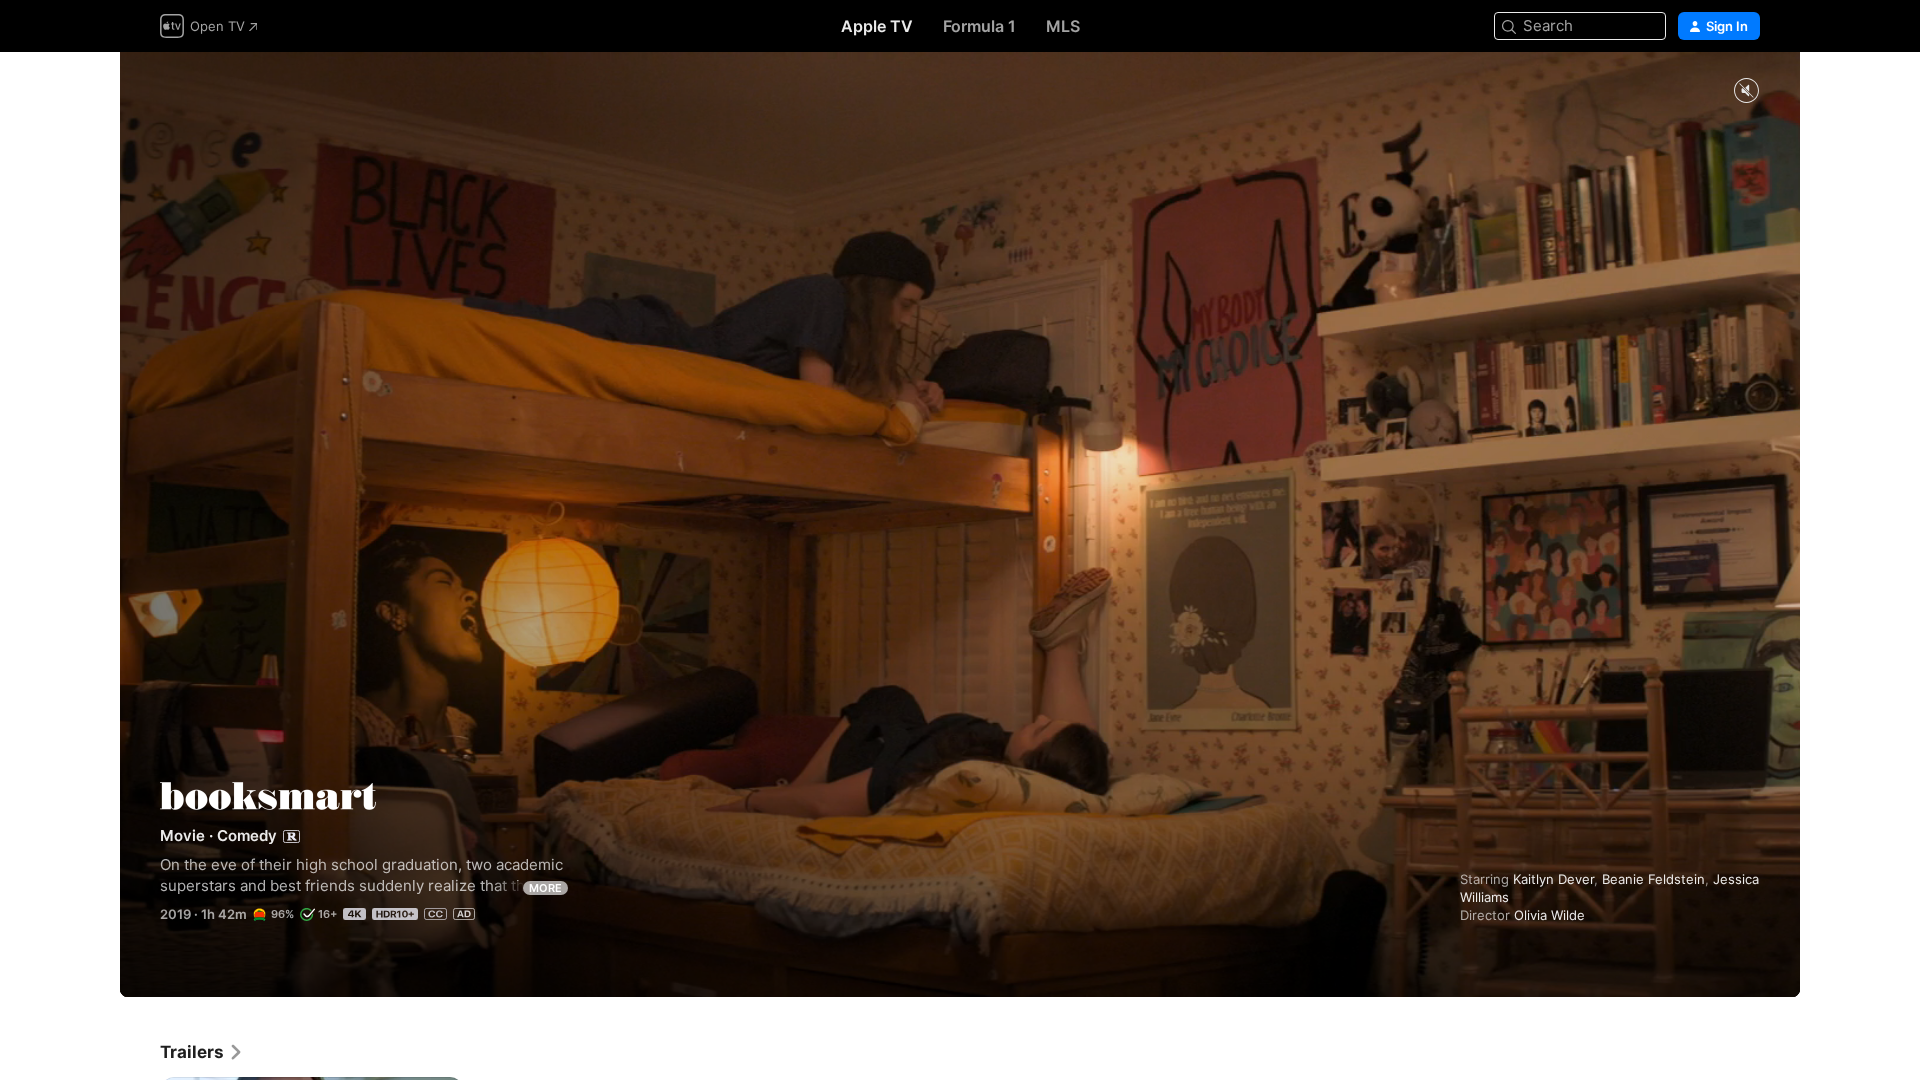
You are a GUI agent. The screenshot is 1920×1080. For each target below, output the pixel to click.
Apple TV (877, 26)
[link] (202, 1052)
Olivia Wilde (1549, 915)
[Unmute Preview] (1746, 91)
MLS (1063, 26)
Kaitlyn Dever (1553, 879)
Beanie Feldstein (1653, 879)
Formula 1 (979, 26)
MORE (545, 888)
